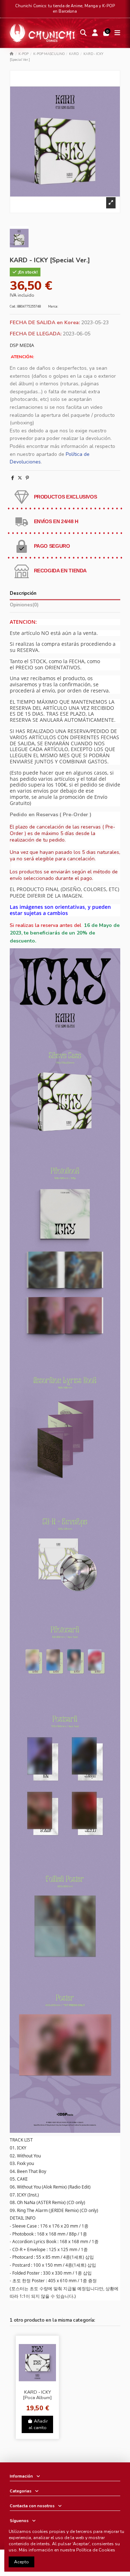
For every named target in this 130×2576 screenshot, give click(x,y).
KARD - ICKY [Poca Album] (37, 2395)
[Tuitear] (20, 478)
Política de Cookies (96, 2550)
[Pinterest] (27, 478)
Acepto (21, 2562)
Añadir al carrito (38, 2424)
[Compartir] (13, 478)
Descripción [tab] (23, 594)
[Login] (95, 33)
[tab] (65, 606)
